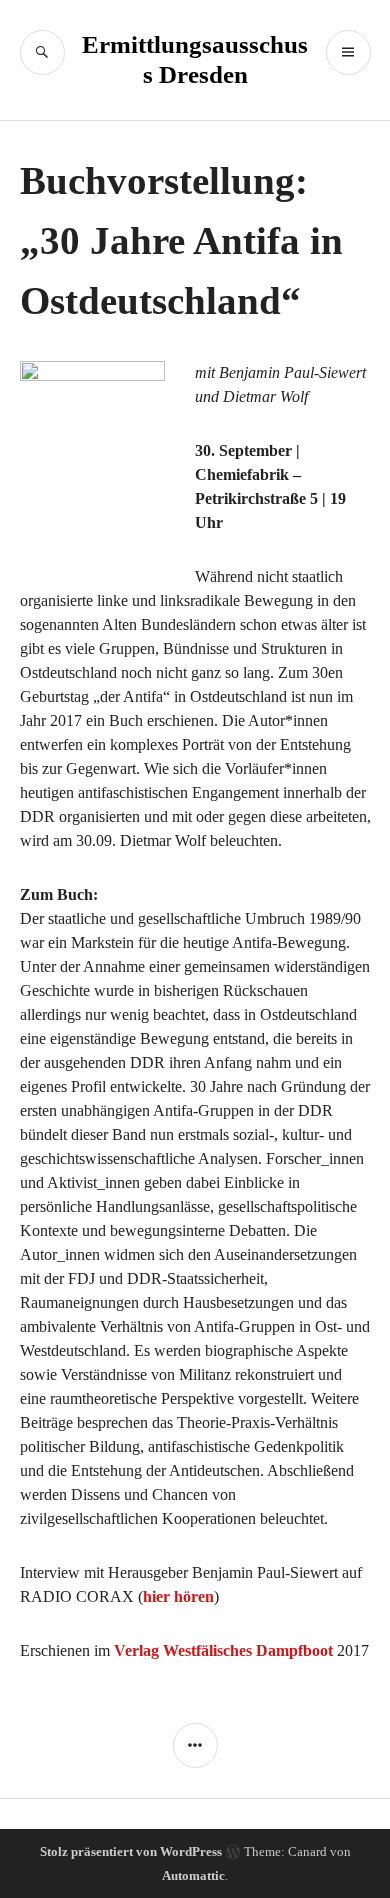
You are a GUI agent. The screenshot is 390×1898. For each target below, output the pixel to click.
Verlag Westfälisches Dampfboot (223, 1650)
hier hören (178, 1596)
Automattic (193, 1875)
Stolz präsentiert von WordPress (131, 1851)
